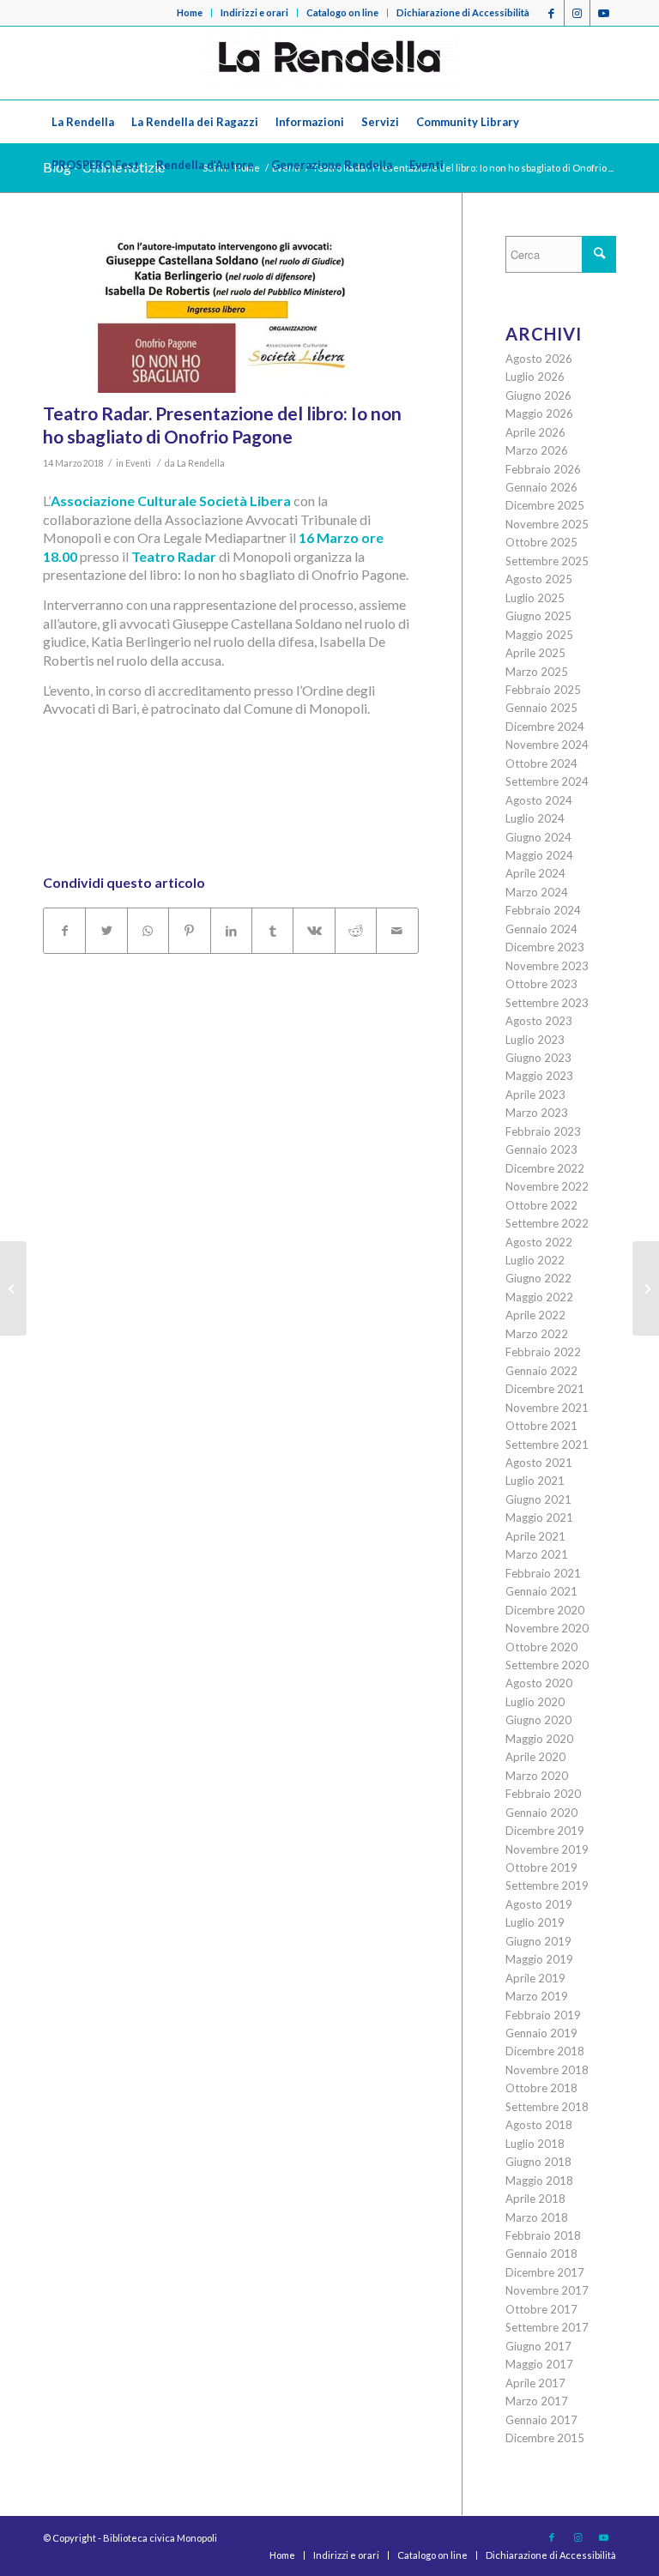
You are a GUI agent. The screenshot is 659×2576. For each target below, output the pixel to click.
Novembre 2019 (547, 1849)
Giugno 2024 (538, 837)
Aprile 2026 (535, 432)
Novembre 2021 (547, 1408)
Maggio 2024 (539, 855)
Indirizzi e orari (254, 12)
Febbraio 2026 (543, 469)
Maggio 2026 (539, 413)
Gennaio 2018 (541, 2253)
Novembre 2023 (547, 966)
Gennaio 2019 (541, 2033)
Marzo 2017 (537, 2401)
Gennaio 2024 (541, 929)
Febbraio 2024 (543, 910)
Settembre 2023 (547, 1003)
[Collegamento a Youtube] (603, 13)
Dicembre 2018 (545, 2051)
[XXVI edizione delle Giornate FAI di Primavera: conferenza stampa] (646, 1288)
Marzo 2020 (537, 1776)
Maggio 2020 (539, 1739)
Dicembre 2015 (545, 2438)
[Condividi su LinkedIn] (231, 931)
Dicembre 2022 (545, 1168)
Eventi (138, 463)
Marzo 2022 (537, 1334)
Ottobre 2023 (541, 984)
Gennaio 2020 (541, 1813)
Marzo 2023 (537, 1113)
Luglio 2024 (535, 818)
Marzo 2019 (537, 1996)
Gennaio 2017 (541, 2420)
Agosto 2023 (539, 1021)
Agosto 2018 (539, 2125)
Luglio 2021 (535, 1481)
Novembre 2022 (547, 1186)
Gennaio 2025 (541, 708)
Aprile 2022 (535, 1315)
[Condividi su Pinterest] (189, 931)
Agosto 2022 (539, 1242)
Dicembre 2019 (545, 1831)
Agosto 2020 (539, 1683)
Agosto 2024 (539, 800)
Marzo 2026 (537, 450)
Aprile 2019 (535, 1978)
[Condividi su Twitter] (106, 931)
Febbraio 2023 (543, 1131)
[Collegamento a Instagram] (577, 13)
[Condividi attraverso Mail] (397, 931)
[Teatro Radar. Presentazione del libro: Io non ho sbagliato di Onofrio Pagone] (231, 314)
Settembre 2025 (547, 561)
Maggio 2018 (539, 2181)
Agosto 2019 (539, 1904)
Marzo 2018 (537, 2217)
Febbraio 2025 (543, 690)
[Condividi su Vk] (314, 931)
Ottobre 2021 (541, 1426)
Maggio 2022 (539, 1297)
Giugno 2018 (538, 2162)
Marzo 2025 (537, 672)
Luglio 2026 (535, 377)
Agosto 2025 (539, 579)
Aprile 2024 (535, 873)
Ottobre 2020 (541, 1647)
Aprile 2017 (535, 2383)
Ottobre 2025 (541, 542)
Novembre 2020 (547, 1628)
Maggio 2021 (539, 1517)
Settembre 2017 (547, 2327)
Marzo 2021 (537, 1554)
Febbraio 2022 (543, 1352)
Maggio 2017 (539, 2364)
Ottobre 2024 (541, 763)
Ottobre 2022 (541, 1205)
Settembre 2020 (547, 1665)
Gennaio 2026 (541, 487)
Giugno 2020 (538, 1720)
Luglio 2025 (535, 598)
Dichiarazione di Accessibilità (463, 12)
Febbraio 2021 (543, 1573)
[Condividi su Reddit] (356, 931)
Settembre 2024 (547, 781)
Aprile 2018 (535, 2199)
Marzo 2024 (537, 892)
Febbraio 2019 (543, 2015)
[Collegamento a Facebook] (551, 13)
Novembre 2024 (547, 745)
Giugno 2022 (538, 1278)
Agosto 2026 (539, 359)
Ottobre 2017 (541, 2309)
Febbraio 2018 (543, 2235)
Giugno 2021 (538, 1499)
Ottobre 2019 (541, 1867)
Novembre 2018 (547, 2070)
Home (190, 12)
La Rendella (201, 463)
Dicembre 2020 (545, 1610)
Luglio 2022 (535, 1260)
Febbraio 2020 (543, 1794)
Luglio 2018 (535, 2144)
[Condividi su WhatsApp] (148, 931)
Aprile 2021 (535, 1536)
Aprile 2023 (535, 1095)
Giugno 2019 (538, 1941)
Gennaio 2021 (541, 1591)
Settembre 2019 (547, 1885)
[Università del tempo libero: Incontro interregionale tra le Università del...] (13, 1288)
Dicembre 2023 (545, 947)
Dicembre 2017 (545, 2272)
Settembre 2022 (547, 1223)
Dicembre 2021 (545, 1389)
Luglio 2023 (535, 1040)
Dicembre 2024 (545, 727)
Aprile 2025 (535, 653)
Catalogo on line (342, 12)
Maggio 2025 (539, 635)
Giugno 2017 (538, 2346)
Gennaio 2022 (541, 1371)
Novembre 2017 (547, 2290)
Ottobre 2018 (541, 2088)
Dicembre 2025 (545, 505)
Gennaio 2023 (541, 1149)
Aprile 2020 (535, 1757)
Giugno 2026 (538, 395)
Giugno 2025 (538, 616)
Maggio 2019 (539, 1959)
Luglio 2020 (535, 1702)
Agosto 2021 (539, 1463)
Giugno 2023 (538, 1058)
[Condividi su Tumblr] (272, 931)
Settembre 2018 (547, 2107)
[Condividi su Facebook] (64, 931)
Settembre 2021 (547, 1445)
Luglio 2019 (535, 1922)
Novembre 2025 (547, 524)
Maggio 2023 (539, 1076)
